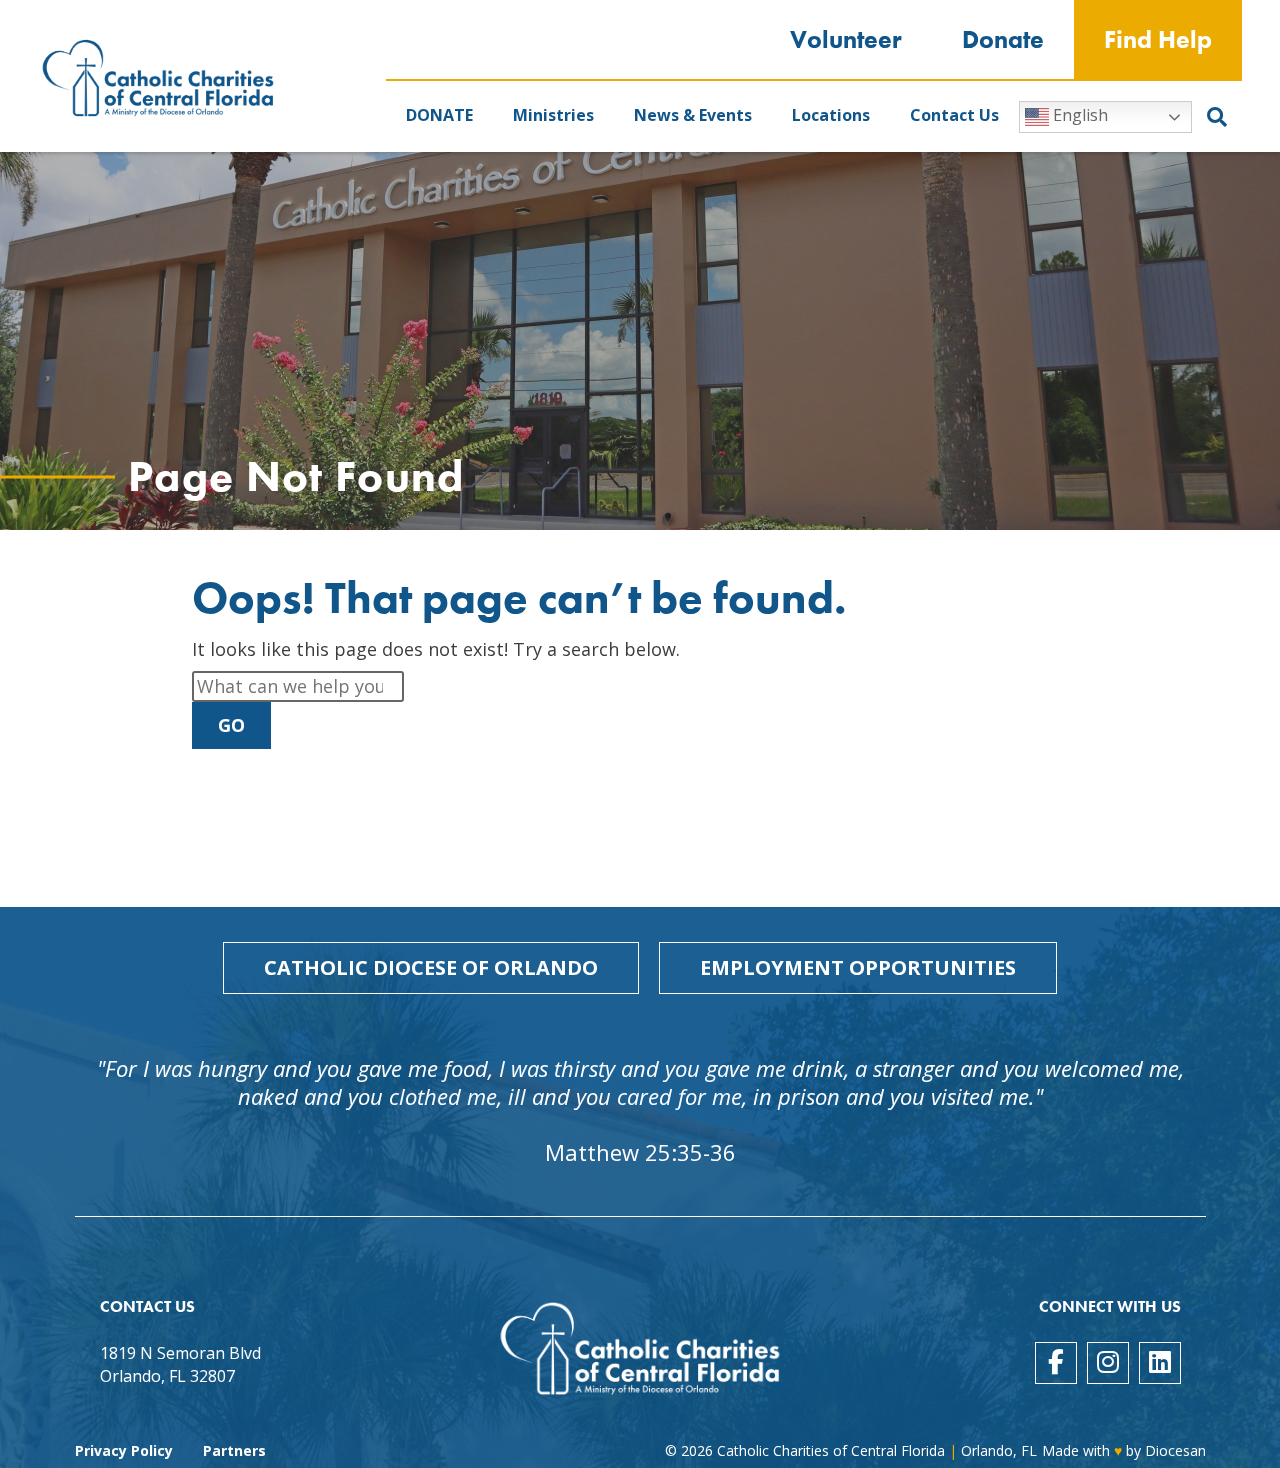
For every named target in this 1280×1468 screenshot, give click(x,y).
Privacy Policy (124, 1450)
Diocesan (1175, 1450)
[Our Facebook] (1056, 1363)
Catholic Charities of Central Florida (831, 1450)
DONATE (439, 115)
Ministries (553, 115)
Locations (831, 115)
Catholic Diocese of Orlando (431, 967)
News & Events (693, 115)
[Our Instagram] (1108, 1363)
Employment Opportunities (858, 967)
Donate (1003, 39)
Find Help (1158, 39)
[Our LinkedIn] (1160, 1363)
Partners (234, 1450)
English (1078, 115)
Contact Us (954, 115)
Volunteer (846, 39)
